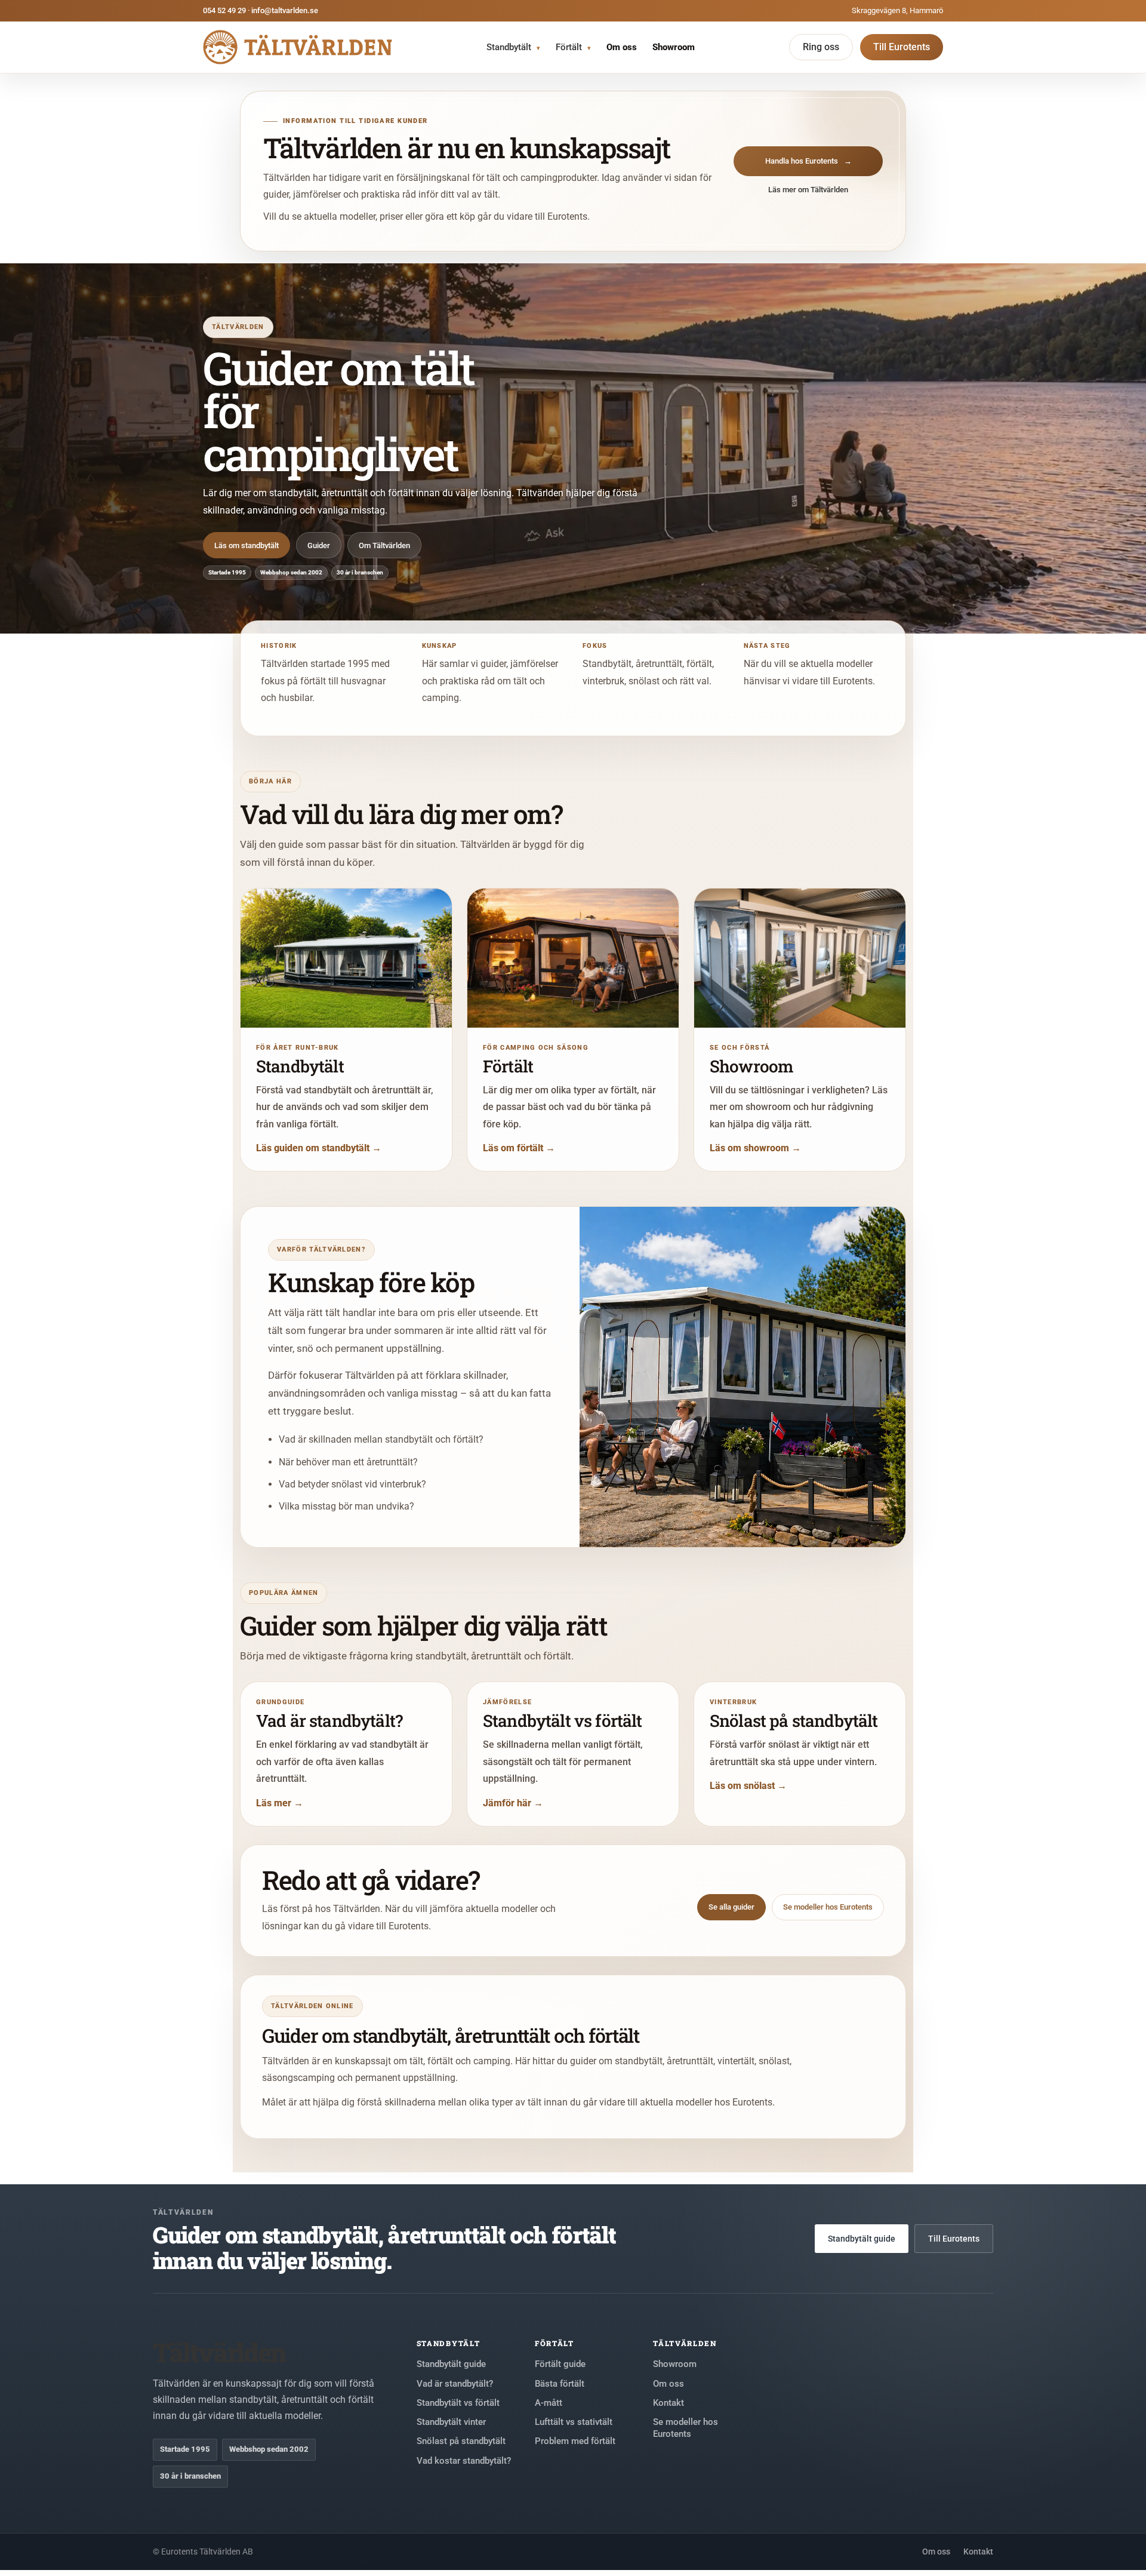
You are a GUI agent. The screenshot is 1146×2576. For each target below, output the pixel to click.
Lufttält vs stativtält (574, 2422)
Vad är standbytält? (455, 2384)
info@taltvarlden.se (285, 10)
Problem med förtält (575, 2441)
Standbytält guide (862, 2239)
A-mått (549, 2403)
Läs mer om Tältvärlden (808, 190)
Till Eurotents (902, 47)
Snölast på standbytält (461, 2441)
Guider (319, 545)
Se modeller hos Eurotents (828, 1907)
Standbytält (513, 47)
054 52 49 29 (224, 10)
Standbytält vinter (451, 2422)
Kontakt (668, 2403)
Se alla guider (731, 1907)
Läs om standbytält (247, 545)
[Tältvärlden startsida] (298, 47)
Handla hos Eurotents (808, 161)
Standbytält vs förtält (458, 2403)
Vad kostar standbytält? (464, 2461)
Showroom (674, 47)
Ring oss (821, 47)
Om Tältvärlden (384, 545)
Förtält (573, 47)
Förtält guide (560, 2364)
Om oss (622, 47)
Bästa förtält (560, 2384)
